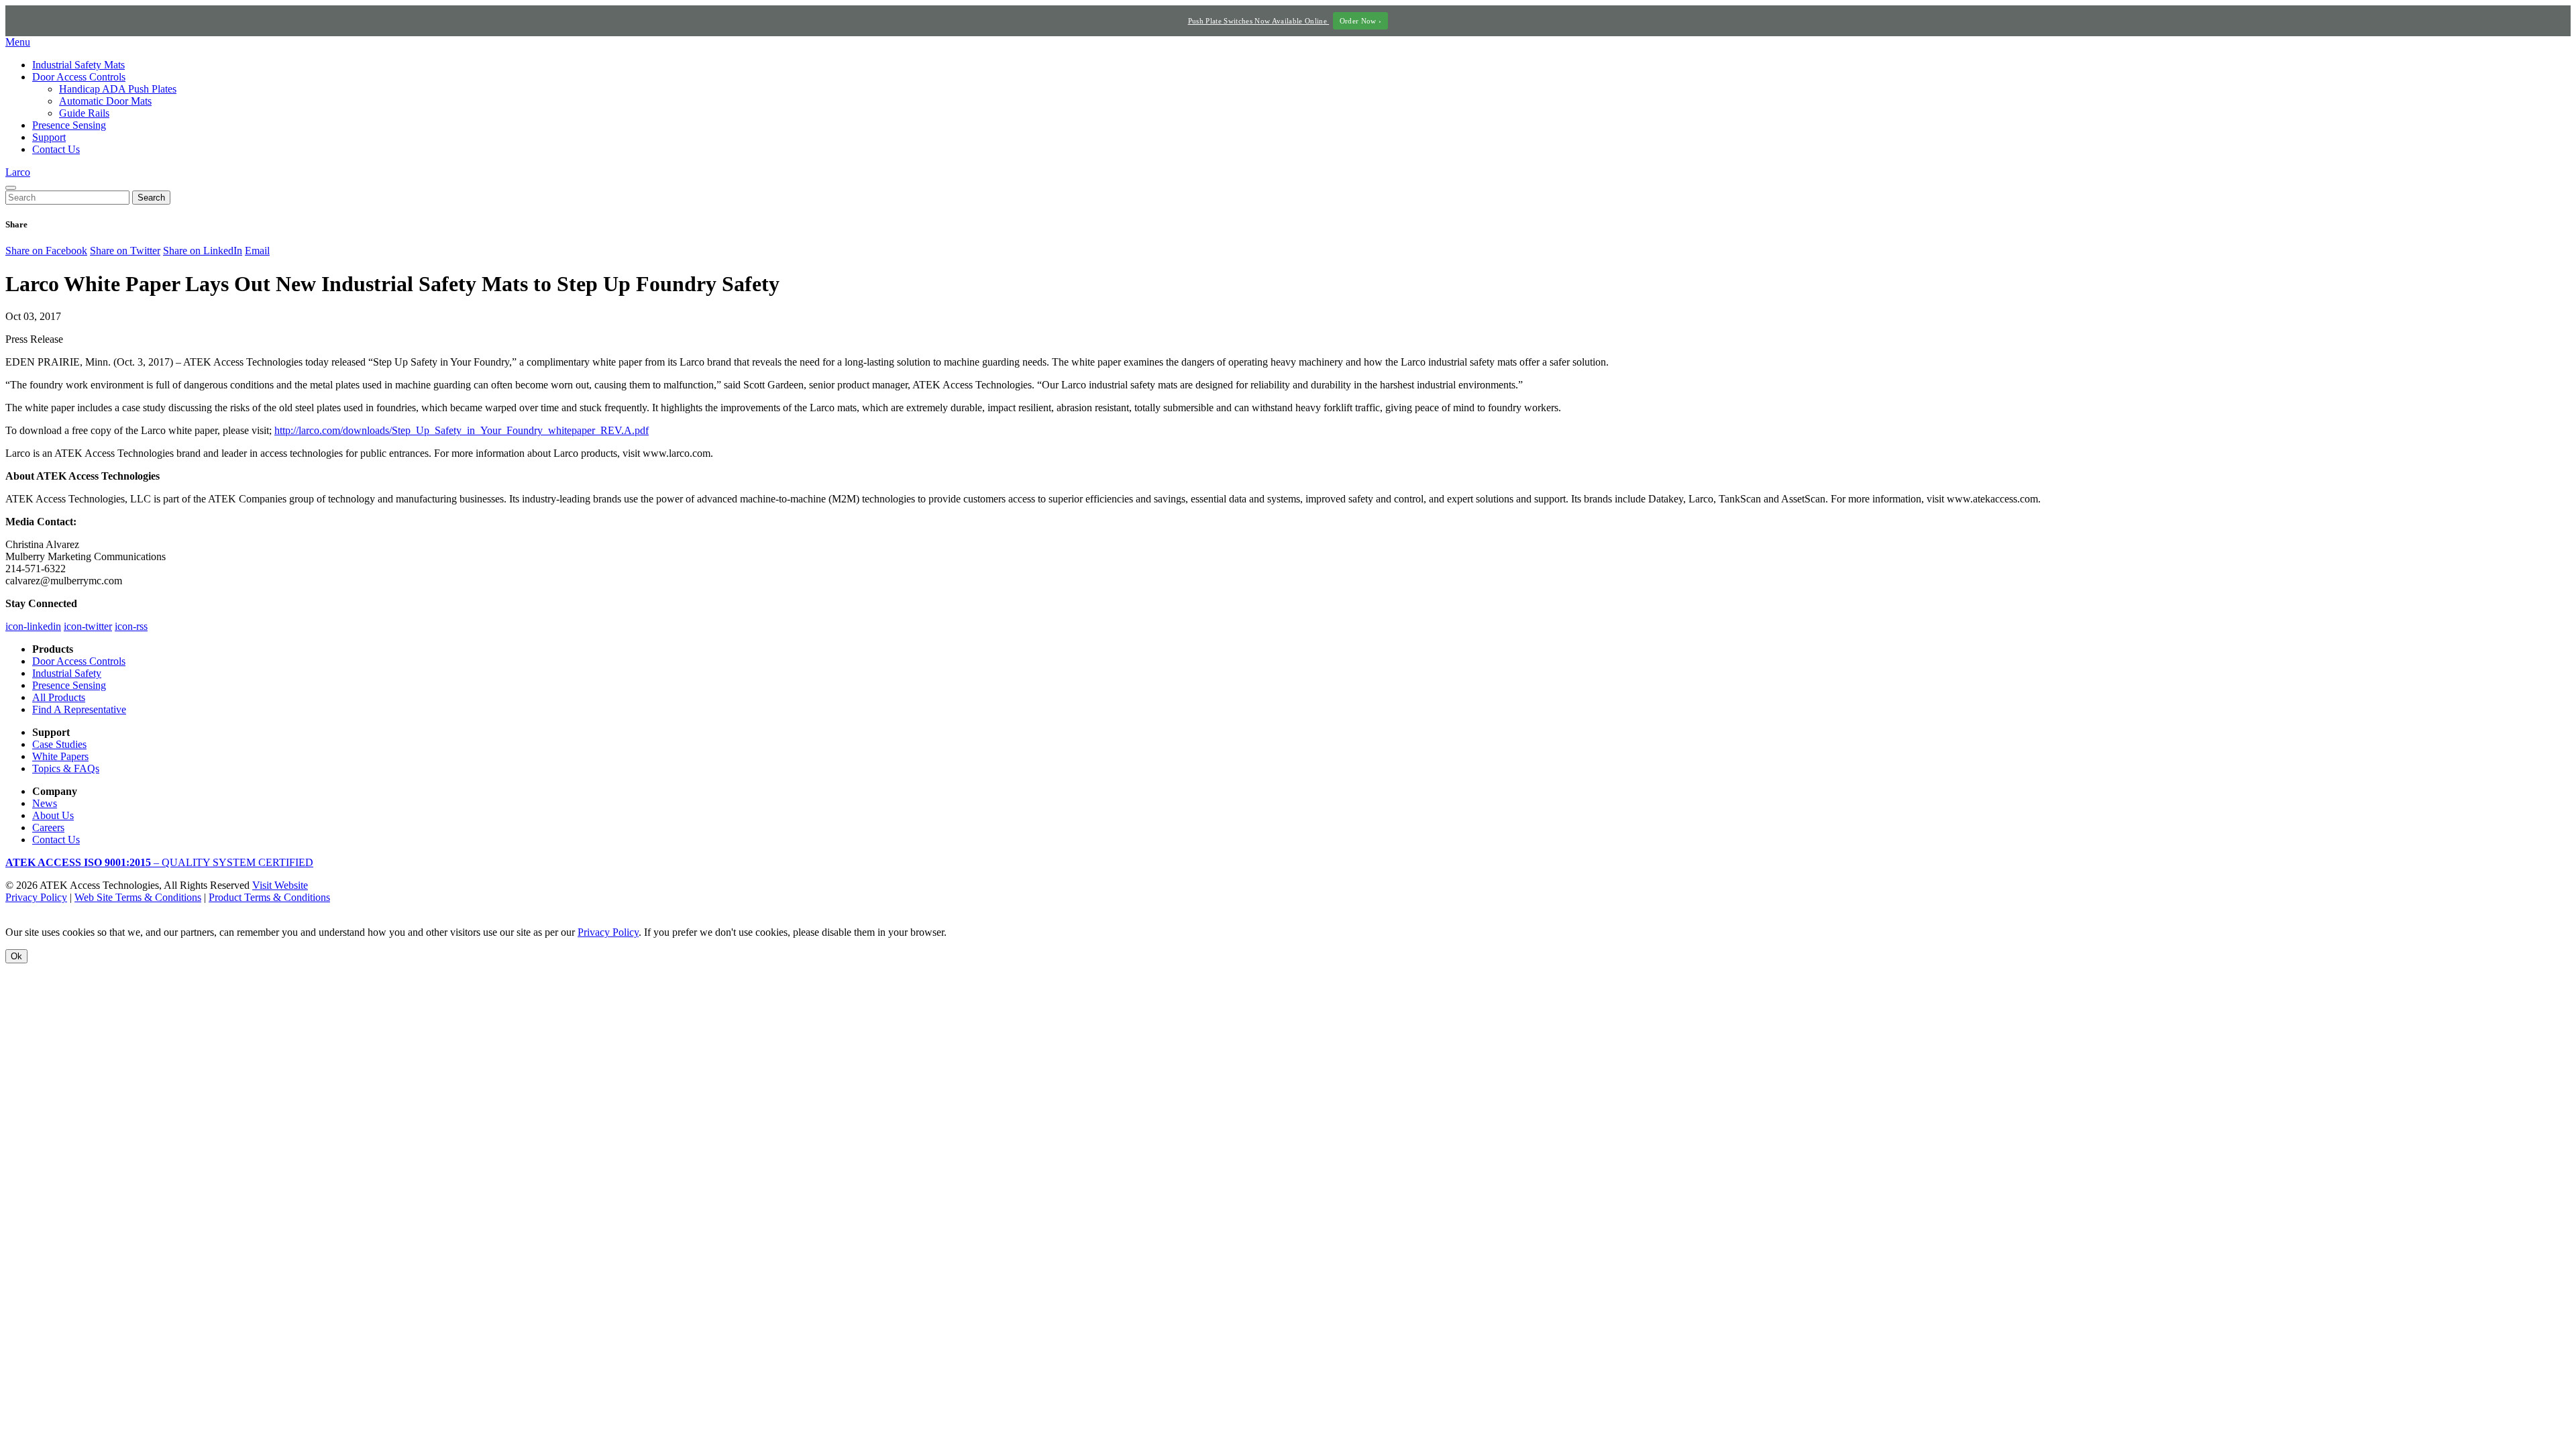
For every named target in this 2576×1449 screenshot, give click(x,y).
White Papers (60, 756)
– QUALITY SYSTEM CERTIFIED (159, 862)
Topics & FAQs (66, 768)
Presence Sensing (69, 125)
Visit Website (280, 885)
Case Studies (59, 744)
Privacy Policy (36, 897)
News (45, 803)
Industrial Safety (67, 673)
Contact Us (56, 149)
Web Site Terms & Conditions (138, 897)
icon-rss (131, 626)
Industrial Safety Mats (78, 65)
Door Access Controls (79, 77)
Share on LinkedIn (203, 251)
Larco (18, 172)
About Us (53, 815)
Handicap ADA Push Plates (118, 89)
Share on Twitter (125, 251)
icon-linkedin (33, 626)
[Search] (11, 188)
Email (257, 251)
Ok (16, 956)
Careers (48, 827)
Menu (18, 42)
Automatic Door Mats (105, 101)
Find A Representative (79, 709)
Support (49, 137)
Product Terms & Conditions (269, 897)
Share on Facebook (46, 251)
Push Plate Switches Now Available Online (1285, 21)
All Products (59, 697)
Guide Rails (84, 113)
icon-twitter (88, 626)
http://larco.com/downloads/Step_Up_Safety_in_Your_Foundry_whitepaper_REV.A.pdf (462, 430)
